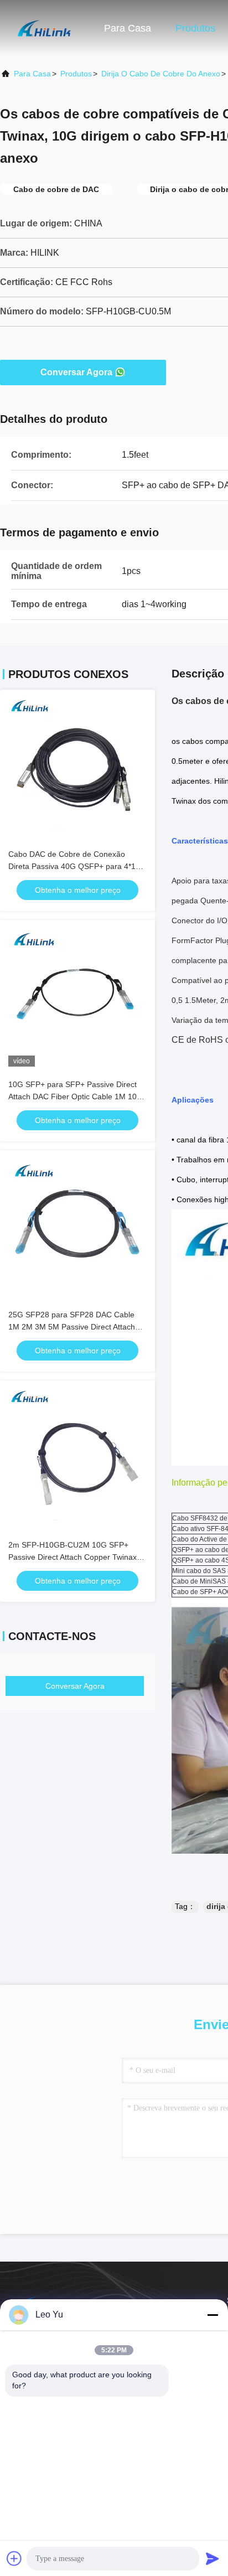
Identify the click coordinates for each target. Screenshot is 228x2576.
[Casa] (44, 28)
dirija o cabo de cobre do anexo (161, 74)
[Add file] (14, 2558)
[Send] (213, 2558)
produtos (76, 74)
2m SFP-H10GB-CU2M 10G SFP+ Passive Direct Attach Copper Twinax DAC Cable (72, 1557)
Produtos (195, 28)
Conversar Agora (76, 372)
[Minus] (213, 2315)
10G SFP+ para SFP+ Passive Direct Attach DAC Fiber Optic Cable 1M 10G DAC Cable (76, 1096)
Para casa (128, 28)
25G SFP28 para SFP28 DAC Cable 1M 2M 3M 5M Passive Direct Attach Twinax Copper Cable (72, 1327)
